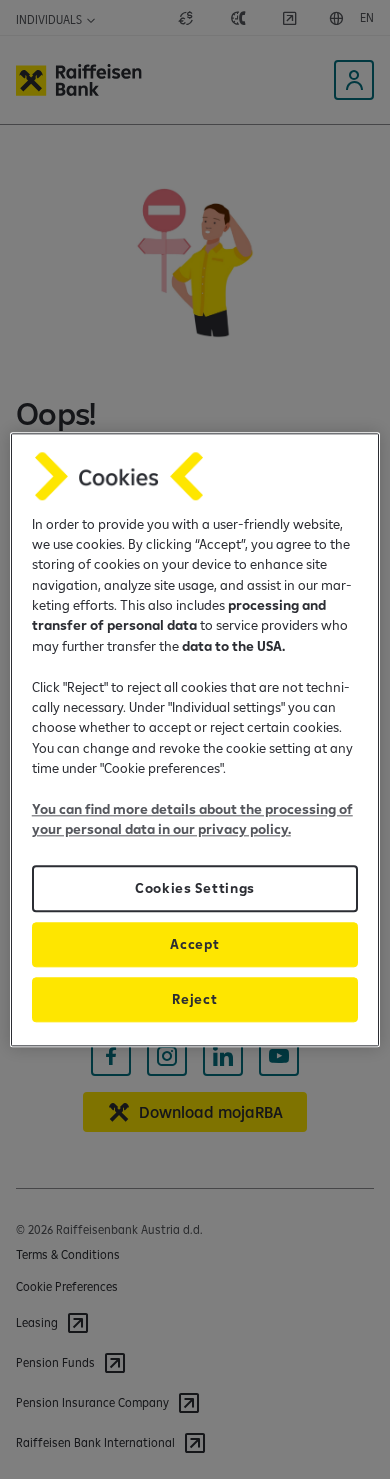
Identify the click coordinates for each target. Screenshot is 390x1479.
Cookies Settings (195, 888)
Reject (194, 999)
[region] (195, 739)
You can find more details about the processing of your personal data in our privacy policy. (192, 819)
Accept (194, 944)
